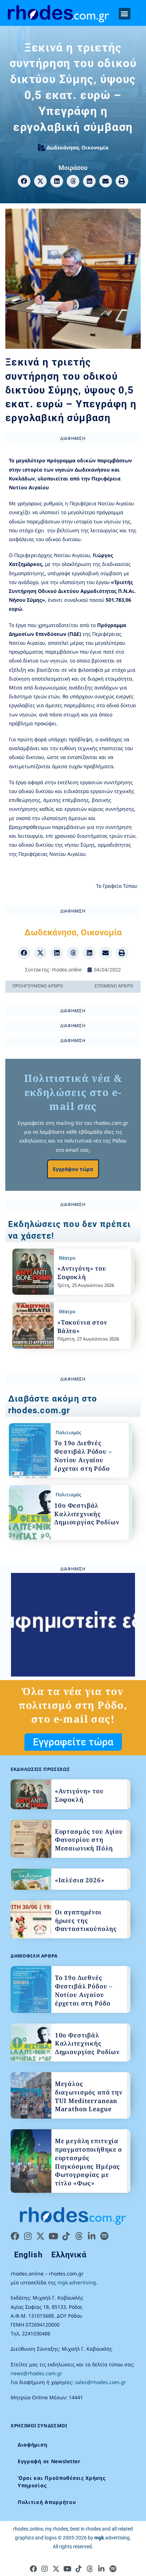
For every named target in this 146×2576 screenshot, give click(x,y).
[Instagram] (28, 2236)
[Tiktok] (66, 2236)
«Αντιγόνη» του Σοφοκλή (82, 1273)
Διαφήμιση (32, 2445)
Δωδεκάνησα (63, 147)
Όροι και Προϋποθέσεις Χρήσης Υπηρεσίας (62, 2482)
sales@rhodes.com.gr (100, 2382)
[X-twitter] (40, 2236)
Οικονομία (95, 147)
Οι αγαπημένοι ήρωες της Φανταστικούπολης (86, 1920)
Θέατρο (67, 1258)
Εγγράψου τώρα (73, 1169)
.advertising (112, 2538)
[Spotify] (104, 2236)
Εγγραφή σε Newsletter (49, 2461)
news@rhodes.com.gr (36, 2373)
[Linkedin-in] (91, 2236)
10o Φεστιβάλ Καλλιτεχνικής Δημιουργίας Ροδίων (87, 1514)
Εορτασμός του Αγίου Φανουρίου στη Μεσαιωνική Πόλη (89, 1840)
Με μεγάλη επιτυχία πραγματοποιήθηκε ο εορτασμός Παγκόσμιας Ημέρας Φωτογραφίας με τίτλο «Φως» (88, 2162)
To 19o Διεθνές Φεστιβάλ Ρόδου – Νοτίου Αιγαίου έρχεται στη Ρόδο (83, 1455)
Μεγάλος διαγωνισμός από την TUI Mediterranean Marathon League (89, 2096)
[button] (125, 14)
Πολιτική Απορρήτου (47, 2502)
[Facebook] (15, 2236)
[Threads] (79, 2236)
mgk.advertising (77, 2282)
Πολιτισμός (68, 1432)
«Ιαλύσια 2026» (80, 1880)
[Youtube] (53, 2236)
